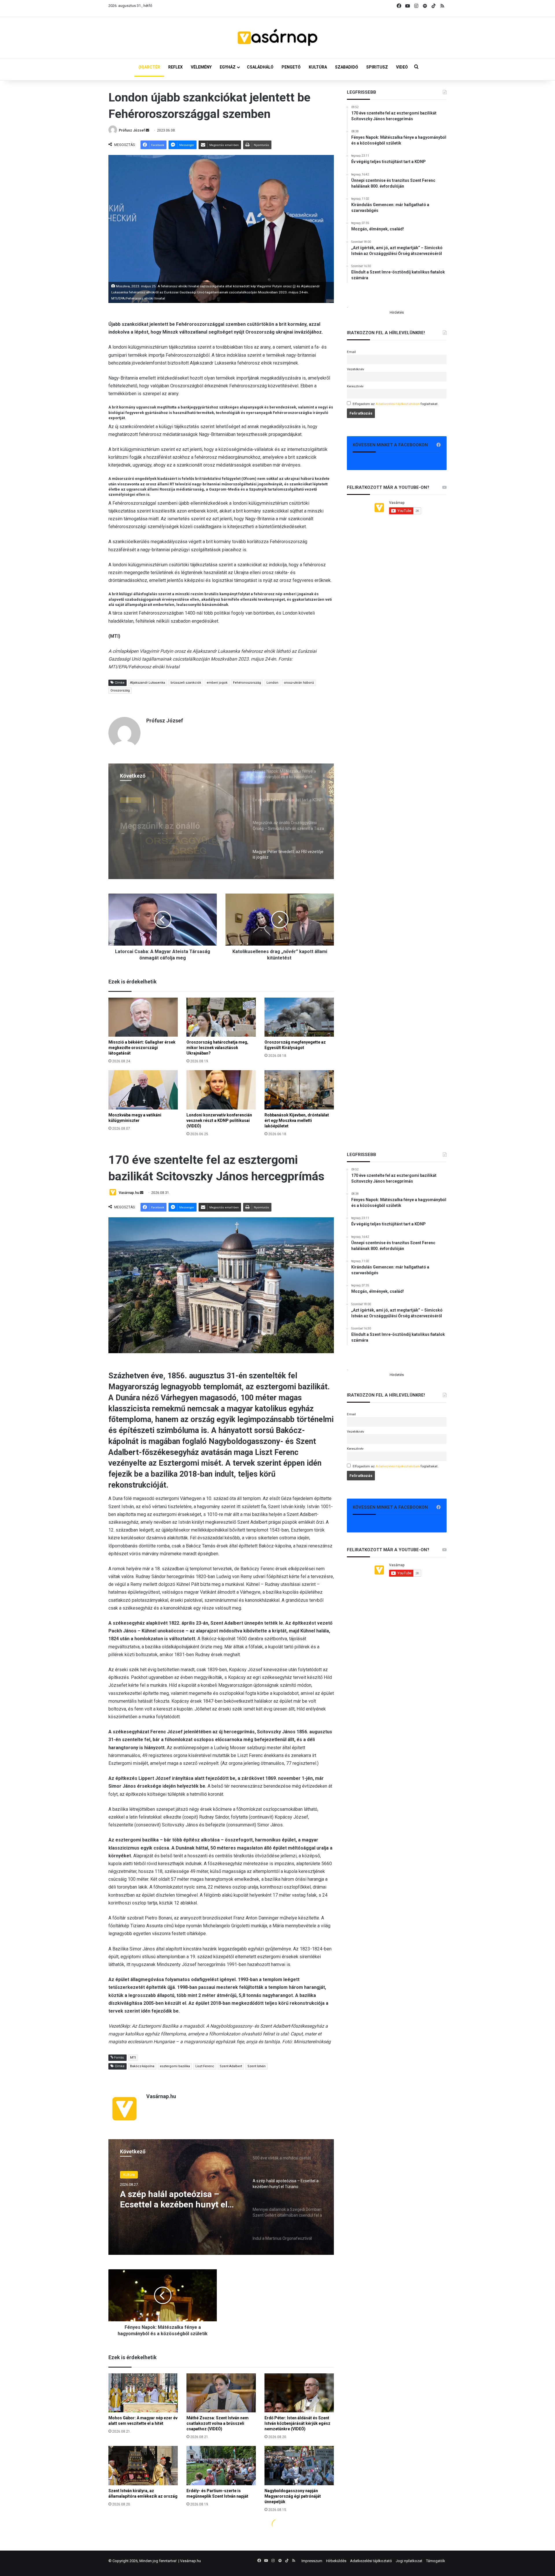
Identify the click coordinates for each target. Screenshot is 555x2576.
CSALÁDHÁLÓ (260, 67)
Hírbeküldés (336, 2561)
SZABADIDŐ (347, 67)
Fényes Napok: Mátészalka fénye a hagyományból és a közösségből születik (173, 824)
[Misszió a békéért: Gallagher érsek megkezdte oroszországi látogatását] (143, 1017)
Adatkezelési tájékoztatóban (398, 404)
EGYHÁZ (228, 67)
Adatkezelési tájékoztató (371, 2561)
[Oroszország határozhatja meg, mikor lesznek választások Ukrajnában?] (221, 1017)
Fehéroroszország (247, 683)
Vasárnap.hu (190, 2561)
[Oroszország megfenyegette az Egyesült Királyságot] (299, 1017)
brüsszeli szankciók (186, 683)
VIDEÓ (402, 67)
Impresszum (312, 2561)
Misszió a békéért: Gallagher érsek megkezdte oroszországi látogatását (142, 1048)
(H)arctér (131, 799)
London (272, 683)
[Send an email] (147, 130)
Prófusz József (132, 130)
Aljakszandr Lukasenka (148, 683)
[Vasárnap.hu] (277, 38)
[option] (221, 821)
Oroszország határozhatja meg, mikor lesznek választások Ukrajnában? (217, 1048)
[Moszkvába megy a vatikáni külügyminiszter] (143, 1090)
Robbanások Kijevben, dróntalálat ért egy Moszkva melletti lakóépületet (297, 1120)
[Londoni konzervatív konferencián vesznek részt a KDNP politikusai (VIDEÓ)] (221, 1090)
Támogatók (436, 2561)
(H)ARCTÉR (149, 67)
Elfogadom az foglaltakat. (396, 404)
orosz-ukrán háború (299, 683)
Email (351, 352)
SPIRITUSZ (377, 67)
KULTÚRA (318, 67)
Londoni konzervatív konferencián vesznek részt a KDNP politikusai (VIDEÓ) (219, 1120)
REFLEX (175, 67)
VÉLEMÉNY (201, 67)
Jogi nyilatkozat (409, 2561)
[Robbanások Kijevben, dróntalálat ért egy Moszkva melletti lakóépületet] (299, 1090)
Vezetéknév (356, 369)
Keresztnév (355, 386)
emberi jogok (217, 683)
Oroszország (120, 690)
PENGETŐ (291, 67)
